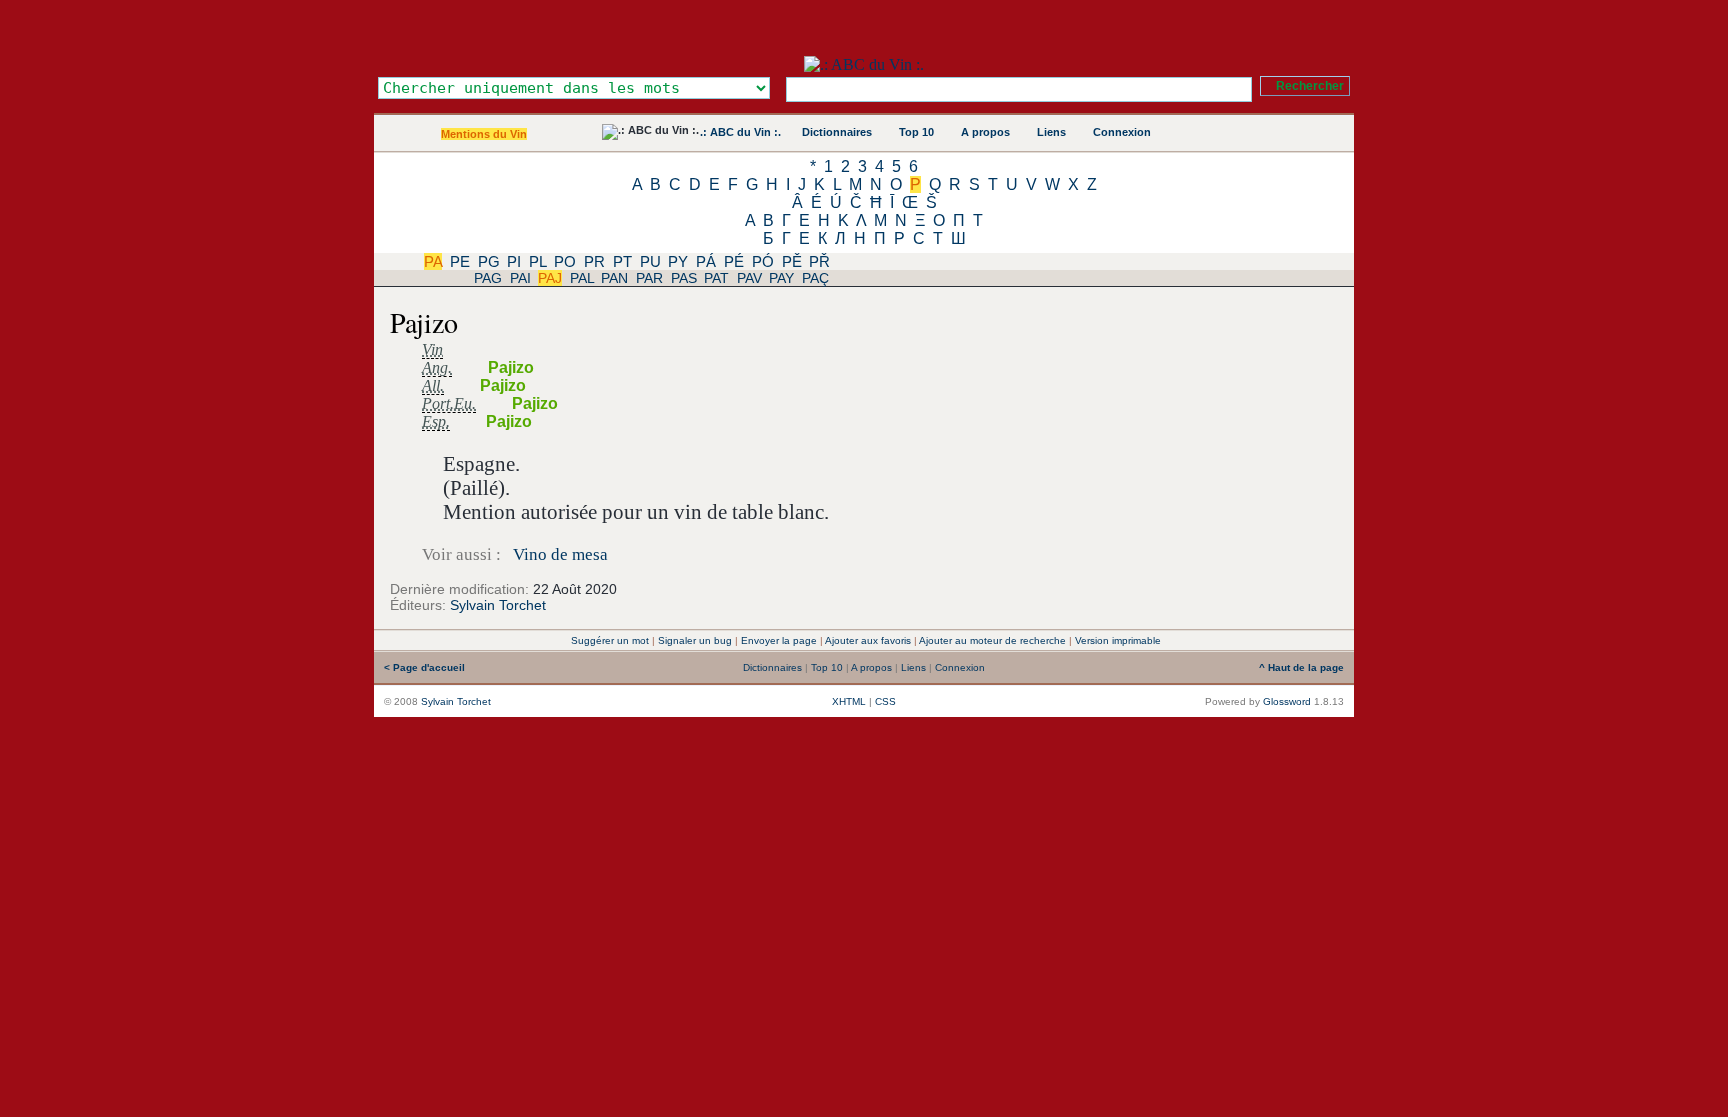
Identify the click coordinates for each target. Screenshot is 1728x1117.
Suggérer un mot (610, 640)
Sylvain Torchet (498, 605)
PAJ (550, 278)
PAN (614, 278)
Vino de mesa (560, 554)
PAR (649, 278)
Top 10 (916, 132)
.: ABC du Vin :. (740, 132)
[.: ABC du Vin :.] (864, 64)
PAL (582, 278)
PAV (749, 278)
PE (460, 261)
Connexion (1122, 132)
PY (678, 261)
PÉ (734, 261)
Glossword (1287, 701)
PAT (716, 278)
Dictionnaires (837, 132)
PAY (781, 278)
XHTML (849, 701)
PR (594, 261)
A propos (985, 132)
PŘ (819, 261)
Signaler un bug (695, 640)
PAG (488, 278)
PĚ (792, 261)
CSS (885, 701)
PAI (520, 278)
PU (650, 261)
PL (537, 261)
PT (622, 261)
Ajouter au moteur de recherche (992, 640)
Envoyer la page (779, 640)
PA (433, 261)
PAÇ (815, 278)
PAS (684, 278)
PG (489, 261)
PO (565, 261)
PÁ (706, 261)
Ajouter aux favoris (868, 640)
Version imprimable (1118, 640)
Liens (1051, 132)
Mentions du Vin (484, 134)
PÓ (763, 261)
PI (514, 261)
